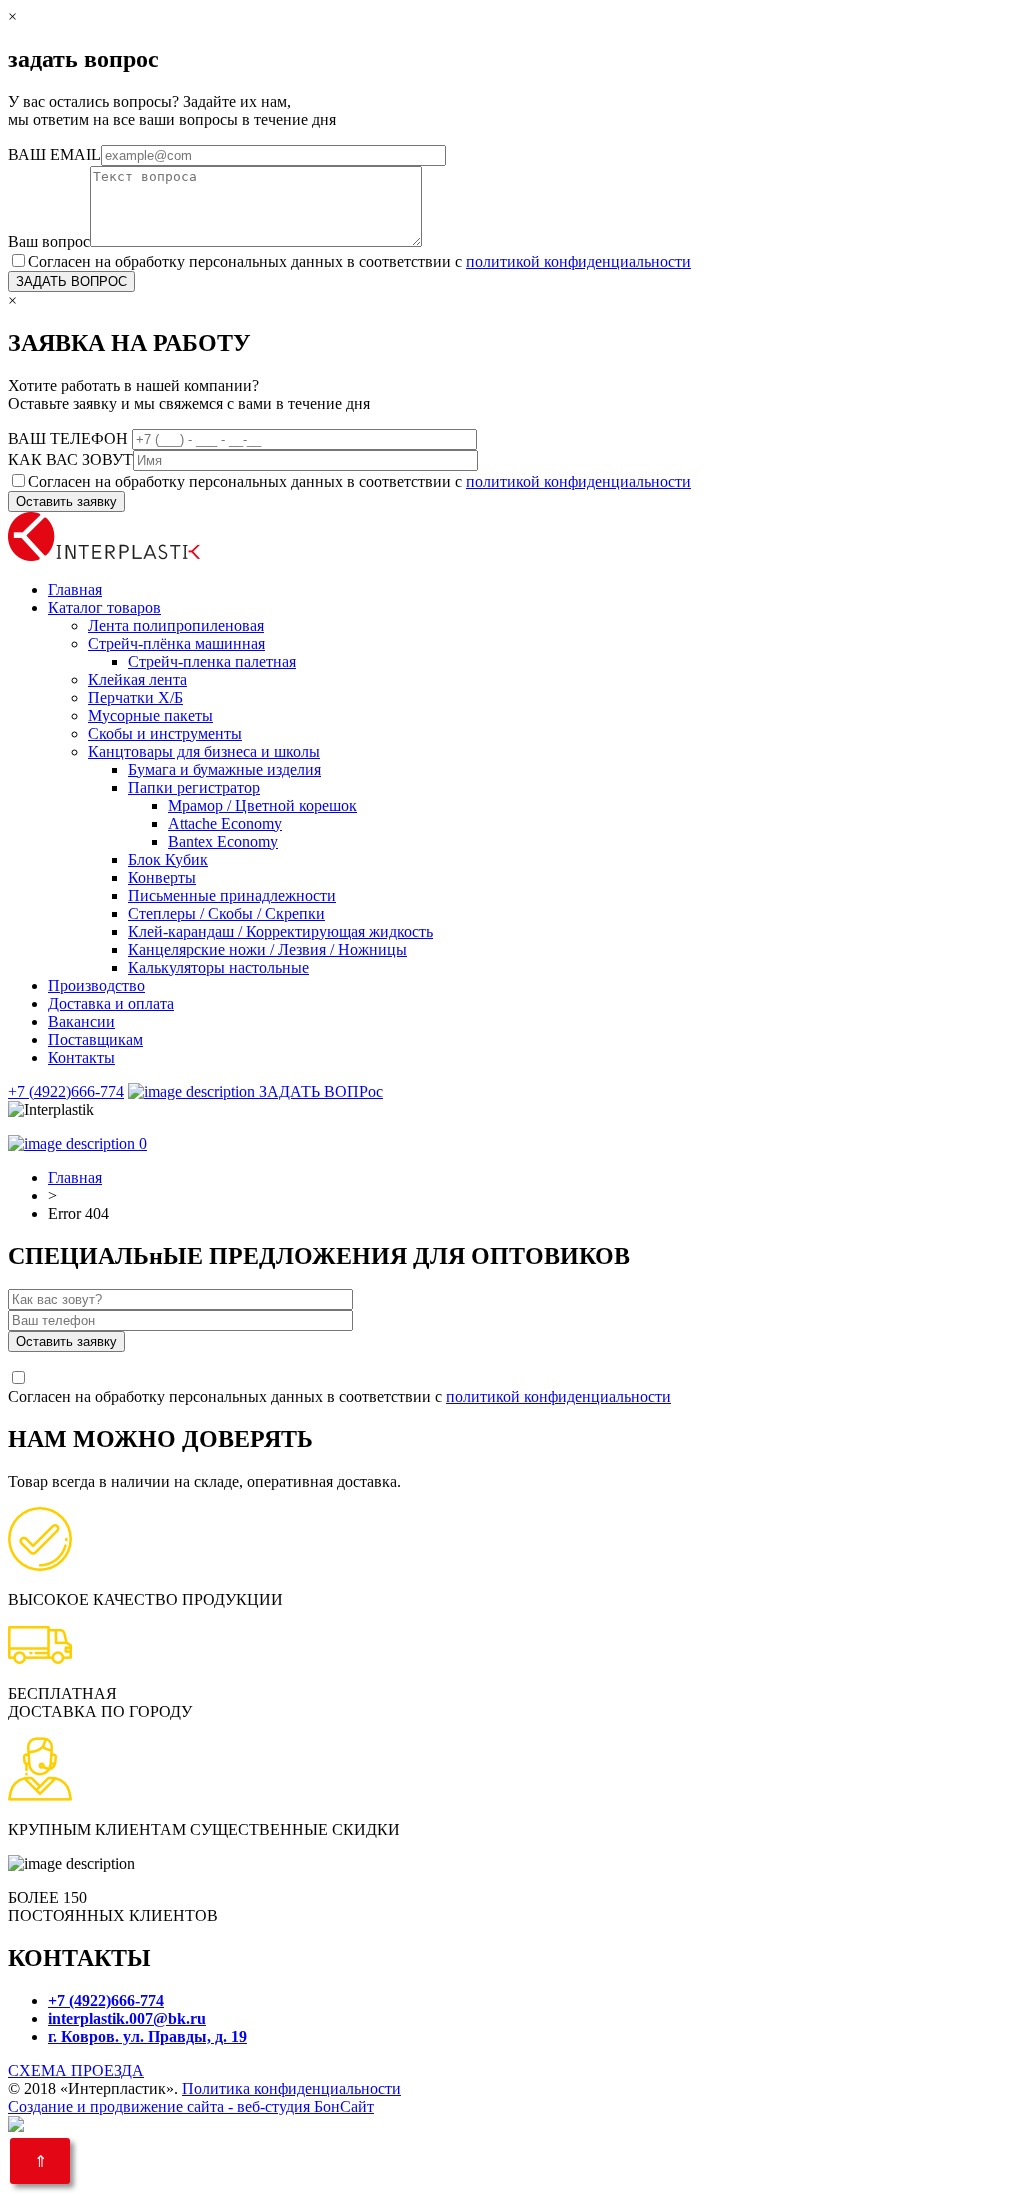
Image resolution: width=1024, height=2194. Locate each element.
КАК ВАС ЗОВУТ (70, 459)
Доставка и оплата (111, 1003)
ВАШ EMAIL (54, 154)
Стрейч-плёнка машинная (176, 643)
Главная (75, 589)
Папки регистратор (194, 787)
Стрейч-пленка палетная (212, 661)
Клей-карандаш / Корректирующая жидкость (280, 931)
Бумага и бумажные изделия (224, 769)
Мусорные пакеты (150, 715)
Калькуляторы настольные (218, 967)
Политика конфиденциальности (291, 2088)
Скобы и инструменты (165, 733)
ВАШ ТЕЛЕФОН (70, 438)
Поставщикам (95, 1039)
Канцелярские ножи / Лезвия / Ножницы (267, 949)
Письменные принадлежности (232, 895)
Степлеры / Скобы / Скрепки (226, 913)
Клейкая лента (137, 679)
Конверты (162, 877)
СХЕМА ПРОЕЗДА (76, 2070)
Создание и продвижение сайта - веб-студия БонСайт (191, 2106)
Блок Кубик (168, 859)
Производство (96, 985)
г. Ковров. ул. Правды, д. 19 (147, 2036)
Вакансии (81, 1021)
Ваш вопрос (49, 241)
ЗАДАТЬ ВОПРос (319, 1091)
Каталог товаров (104, 607)
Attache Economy (225, 823)
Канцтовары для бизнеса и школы (204, 751)
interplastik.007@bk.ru (127, 2018)
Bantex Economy (223, 841)
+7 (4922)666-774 (66, 1091)
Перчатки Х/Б (135, 697)
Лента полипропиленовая (176, 625)
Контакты (81, 1057)
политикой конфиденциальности (578, 261)
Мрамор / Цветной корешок (262, 805)
